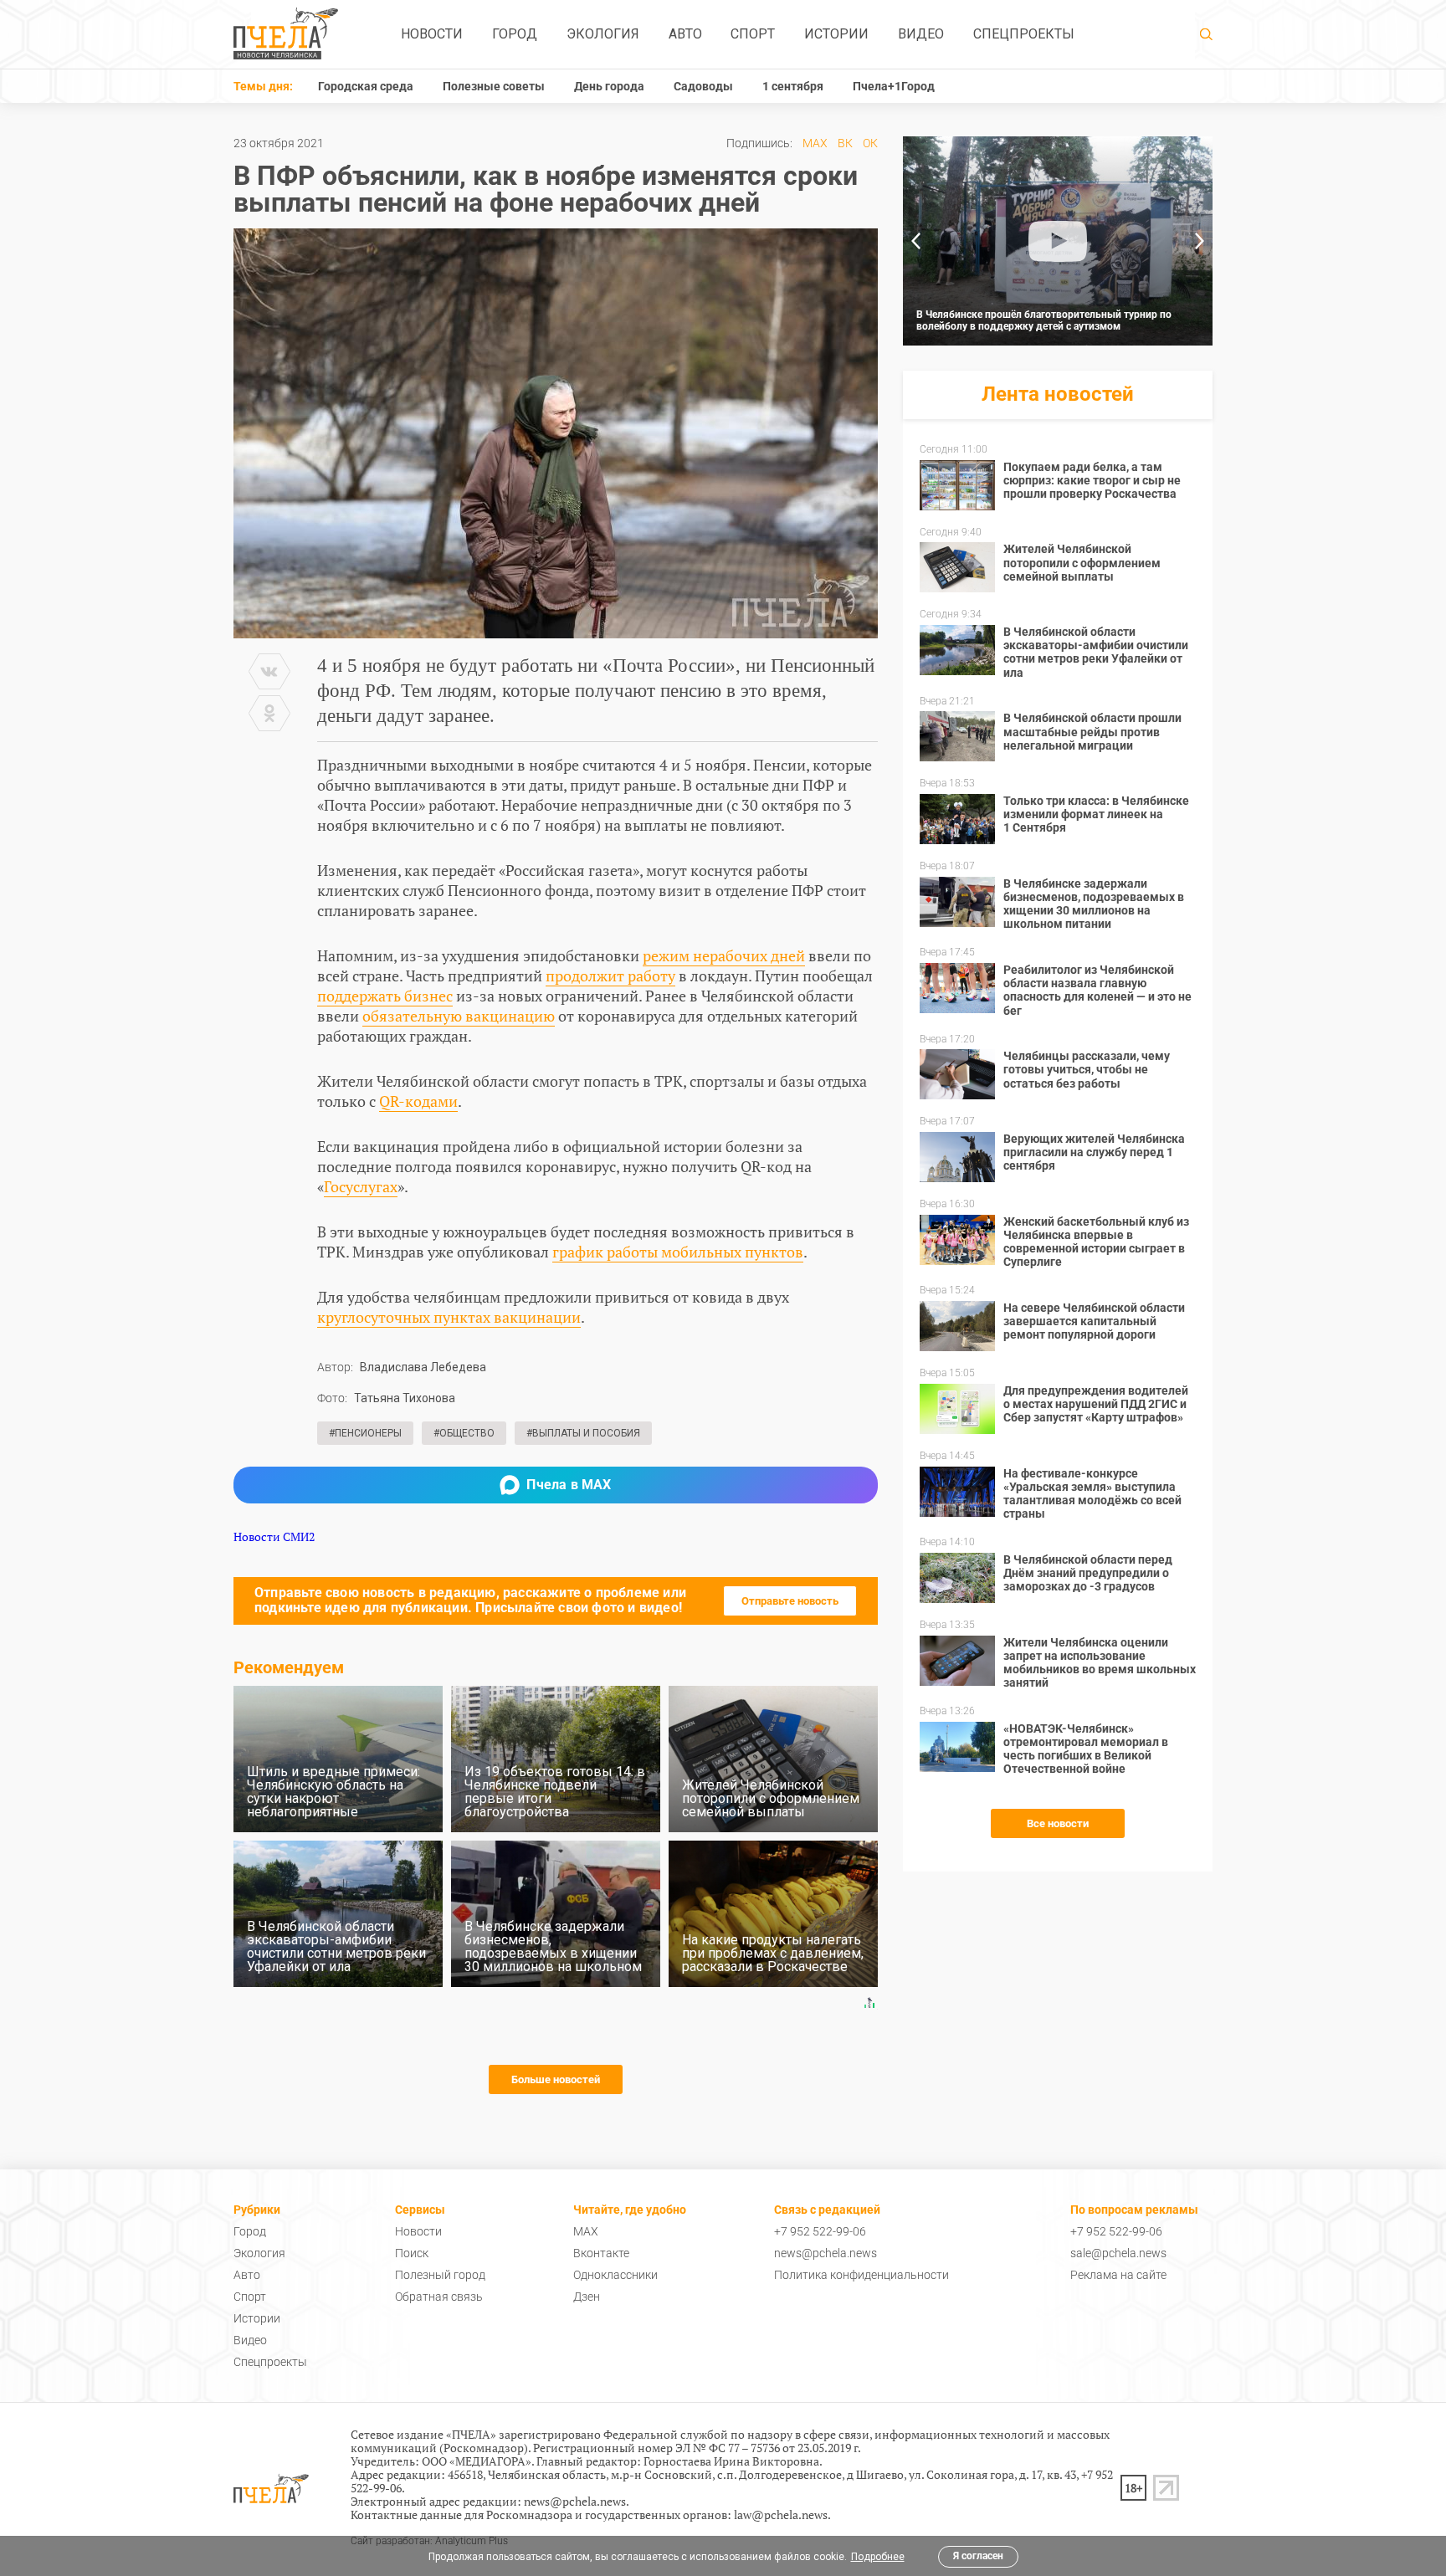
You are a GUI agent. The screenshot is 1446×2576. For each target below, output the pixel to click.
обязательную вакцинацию (459, 1016)
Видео (921, 34)
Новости (432, 34)
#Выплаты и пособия (583, 1433)
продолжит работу (610, 976)
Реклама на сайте (1118, 2275)
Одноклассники (615, 2275)
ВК (845, 143)
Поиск (412, 2253)
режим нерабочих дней (724, 955)
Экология (603, 34)
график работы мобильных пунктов (678, 1252)
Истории (836, 34)
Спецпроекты (1024, 34)
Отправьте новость (790, 1601)
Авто (685, 34)
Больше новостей (556, 2079)
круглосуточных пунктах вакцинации (449, 1317)
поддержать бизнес (385, 996)
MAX (815, 143)
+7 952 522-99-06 (820, 2231)
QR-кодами (418, 1101)
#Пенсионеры (365, 1433)
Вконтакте (601, 2253)
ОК (870, 143)
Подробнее (878, 2557)
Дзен (587, 2297)
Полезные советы (494, 86)
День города (609, 86)
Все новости (1058, 1823)
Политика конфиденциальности (861, 2275)
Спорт (753, 34)
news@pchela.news (826, 2253)
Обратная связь (439, 2297)
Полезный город (440, 2275)
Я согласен (978, 2556)
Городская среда (366, 86)
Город (515, 34)
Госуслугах (361, 1186)
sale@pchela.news (1118, 2253)
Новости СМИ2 (274, 1536)
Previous (915, 241)
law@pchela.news (781, 2515)
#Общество (464, 1433)
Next (1200, 241)
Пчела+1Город (894, 86)
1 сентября (793, 86)
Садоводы (703, 86)
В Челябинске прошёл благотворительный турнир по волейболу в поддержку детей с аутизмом (1044, 320)
